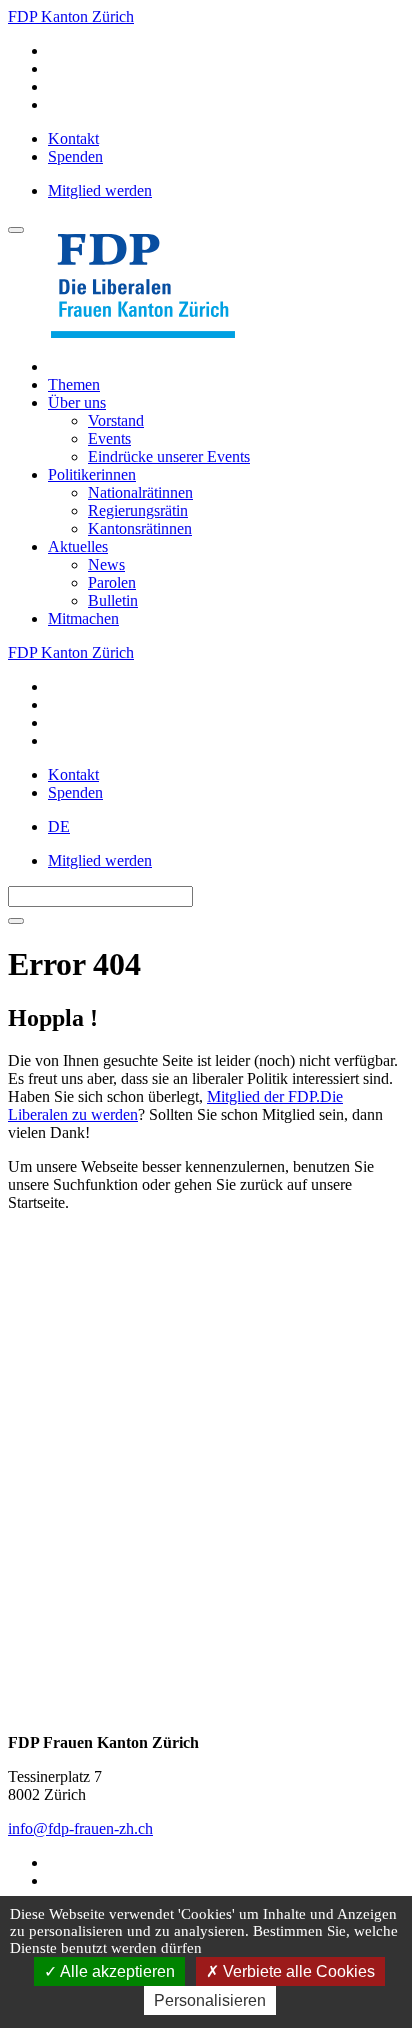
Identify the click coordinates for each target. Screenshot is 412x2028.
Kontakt (73, 138)
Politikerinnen (92, 474)
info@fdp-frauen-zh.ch (80, 1828)
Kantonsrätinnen (140, 528)
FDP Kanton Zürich (71, 16)
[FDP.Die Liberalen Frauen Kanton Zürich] (143, 332)
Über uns (77, 402)
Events (109, 438)
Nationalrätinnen (140, 492)
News (106, 564)
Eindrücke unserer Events (169, 456)
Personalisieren (210, 2000)
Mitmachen (83, 618)
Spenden (75, 156)
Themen (74, 384)
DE (59, 826)
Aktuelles (78, 546)
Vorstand (116, 420)
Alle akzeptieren (116, 1971)
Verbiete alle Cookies (297, 1971)
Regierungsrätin (138, 510)
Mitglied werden (100, 190)
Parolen (112, 582)
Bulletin (113, 600)
